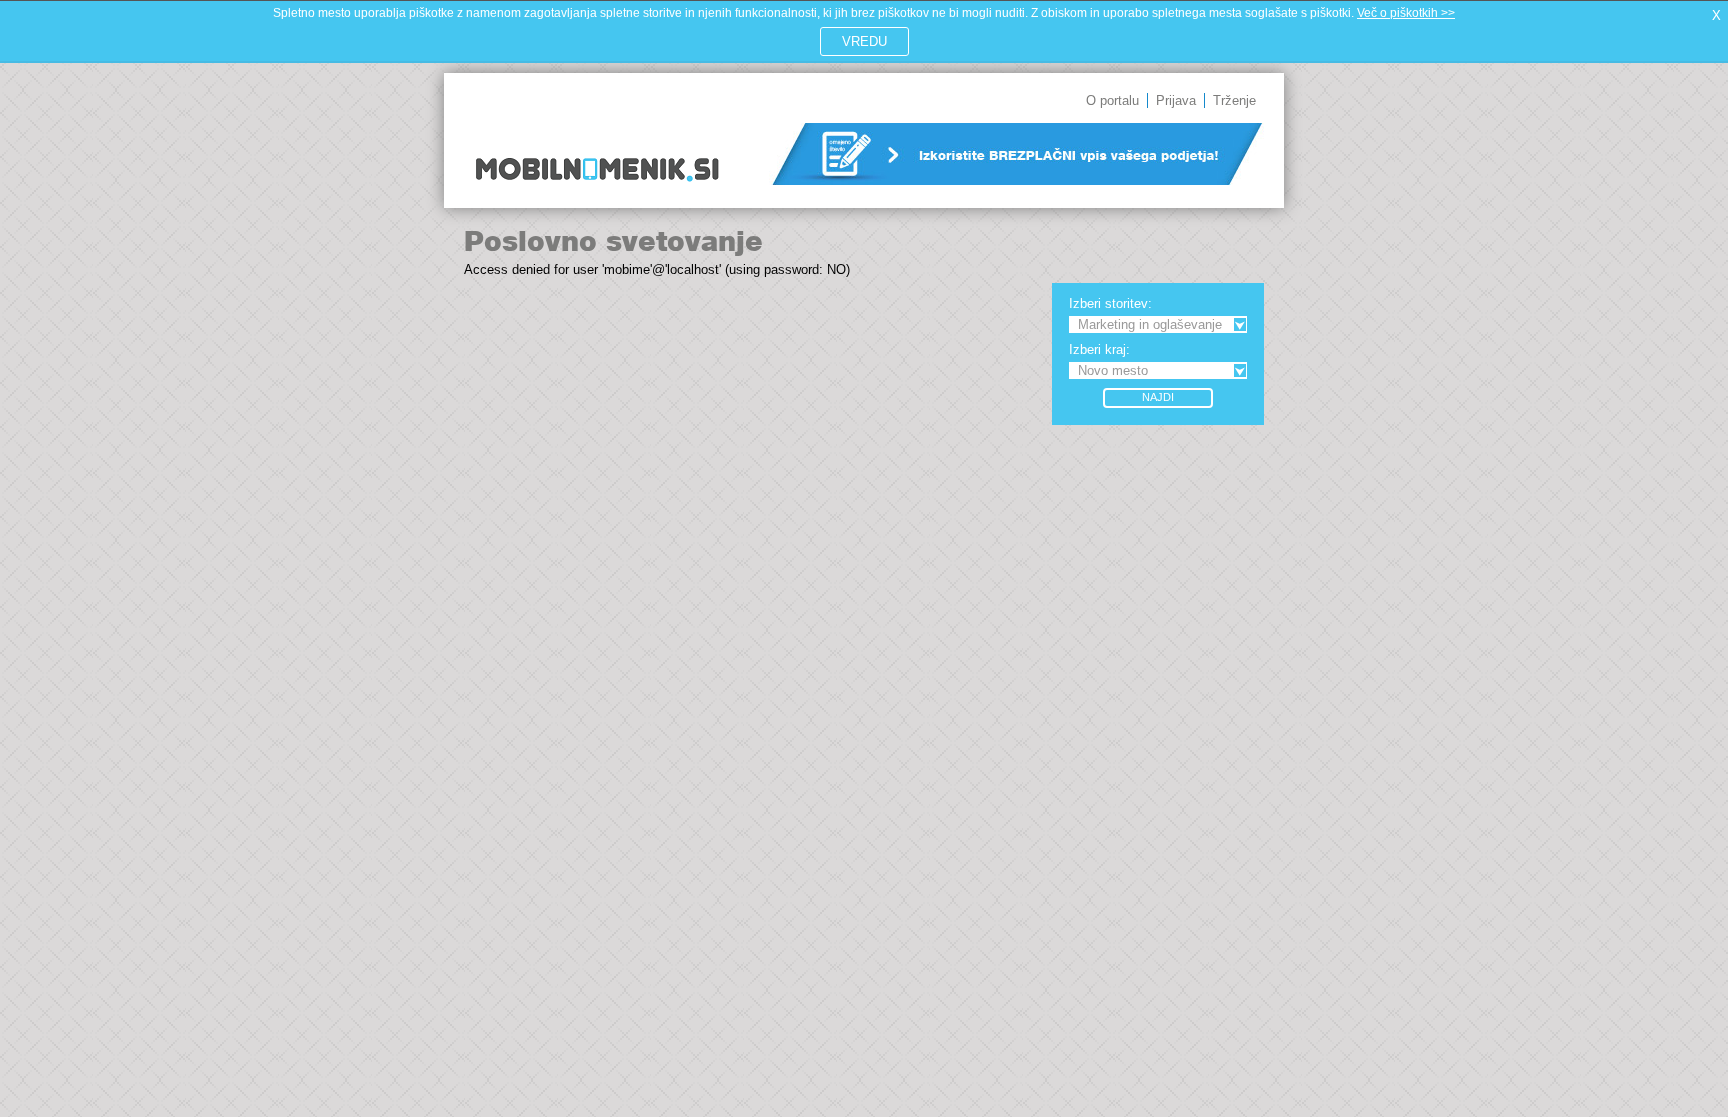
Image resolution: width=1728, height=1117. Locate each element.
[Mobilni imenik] (596, 195)
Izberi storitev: (1110, 303)
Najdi (1158, 397)
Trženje (1234, 100)
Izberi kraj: (1099, 349)
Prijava (1176, 100)
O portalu (1112, 100)
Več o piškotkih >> (1406, 13)
